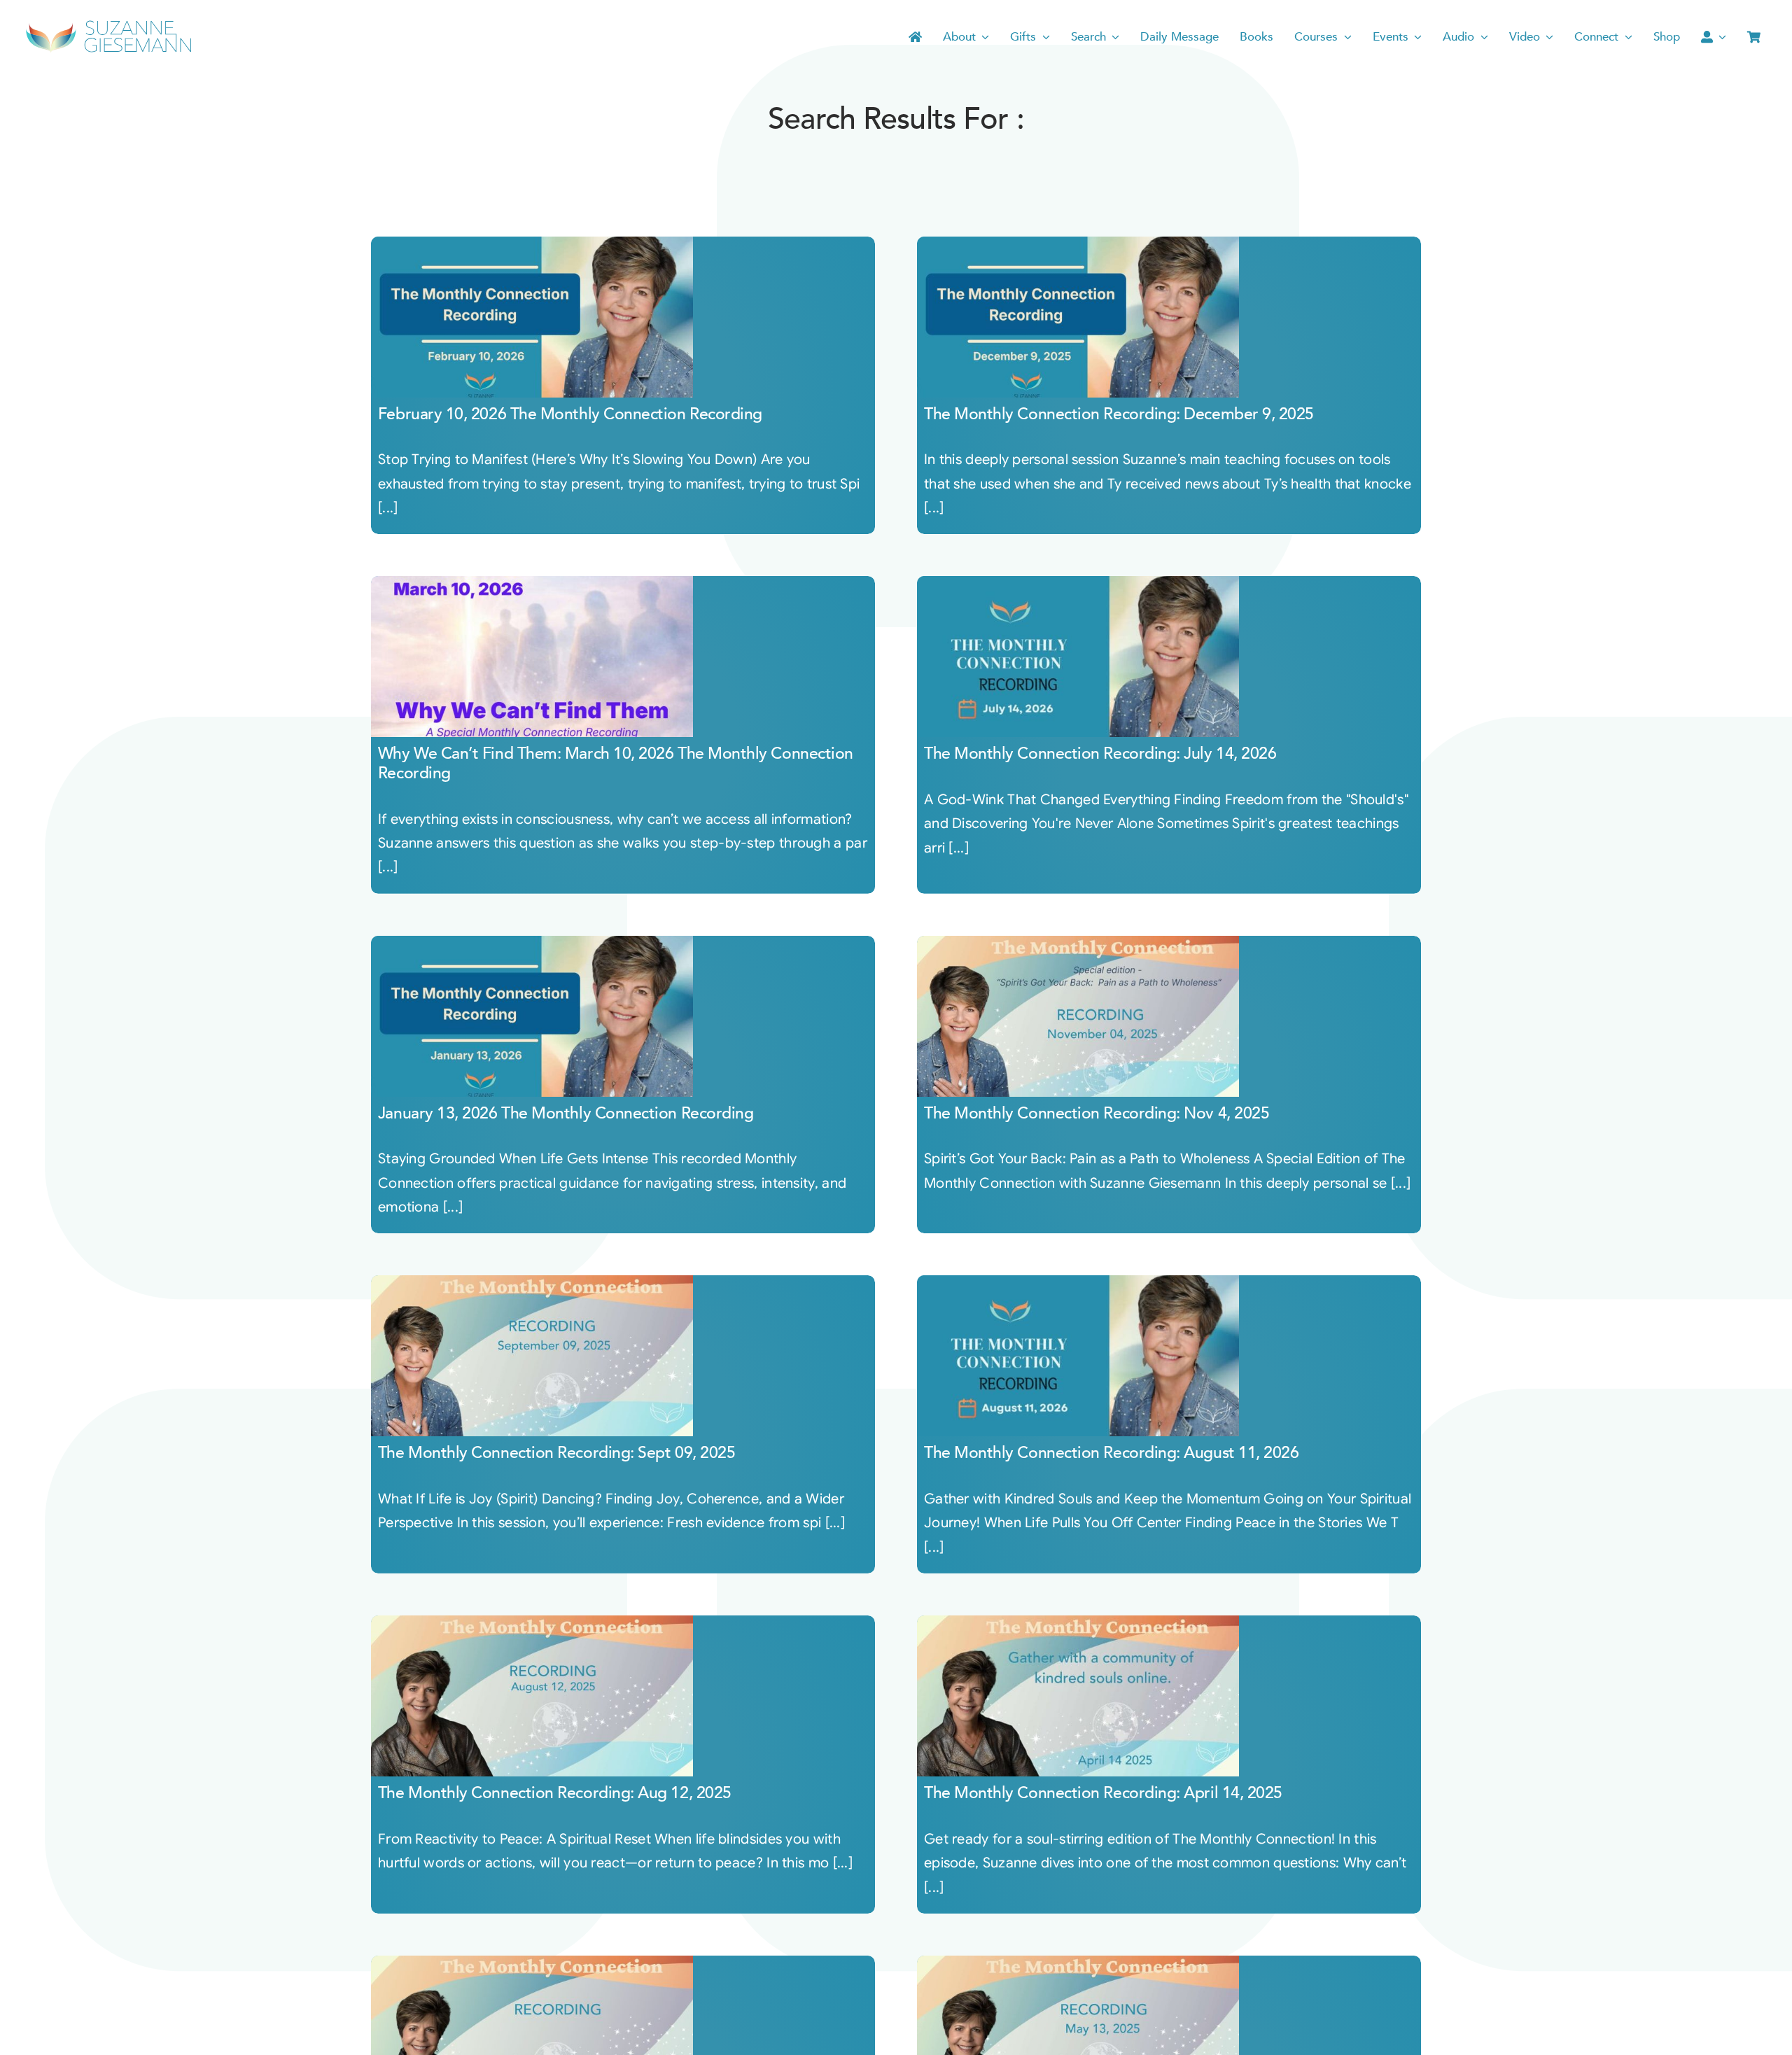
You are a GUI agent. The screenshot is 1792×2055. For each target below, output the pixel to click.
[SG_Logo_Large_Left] (108, 24)
